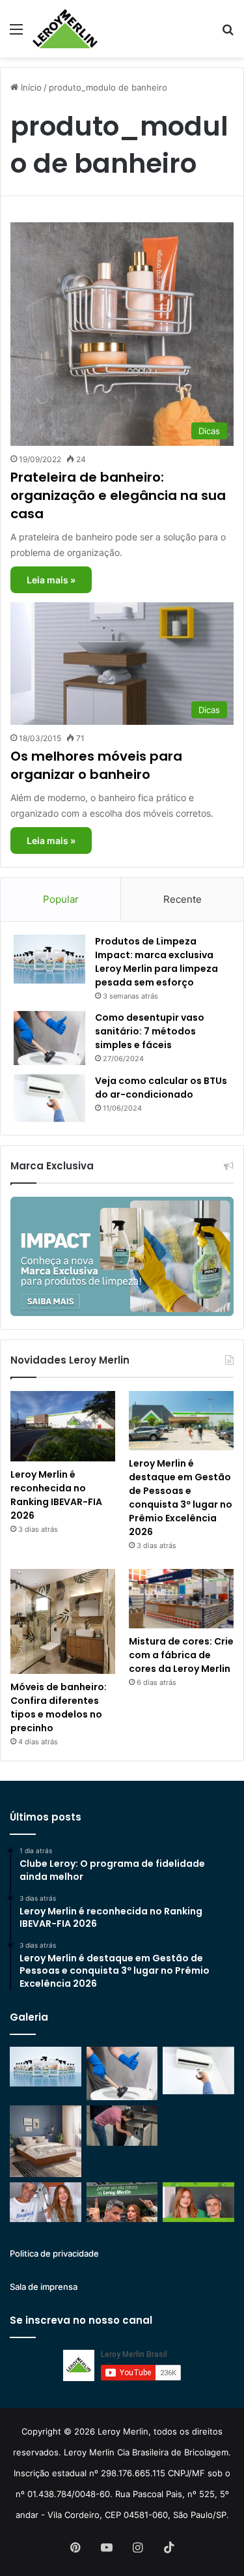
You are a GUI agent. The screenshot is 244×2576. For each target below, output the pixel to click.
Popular (61, 899)
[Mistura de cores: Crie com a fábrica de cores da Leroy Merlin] (181, 1599)
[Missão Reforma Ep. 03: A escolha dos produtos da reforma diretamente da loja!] (122, 2203)
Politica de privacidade (54, 2253)
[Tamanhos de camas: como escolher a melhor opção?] (46, 2141)
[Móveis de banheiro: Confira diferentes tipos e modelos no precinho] (63, 1621)
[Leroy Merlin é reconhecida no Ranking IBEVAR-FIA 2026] (63, 1426)
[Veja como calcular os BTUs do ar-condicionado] (49, 1098)
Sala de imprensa (44, 2287)
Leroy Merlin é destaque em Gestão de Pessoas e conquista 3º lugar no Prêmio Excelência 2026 (181, 1498)
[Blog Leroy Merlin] (65, 29)
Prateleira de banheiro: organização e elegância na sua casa (118, 495)
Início (30, 87)
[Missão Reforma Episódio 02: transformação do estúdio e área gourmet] (198, 2203)
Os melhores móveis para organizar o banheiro (96, 765)
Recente (183, 899)
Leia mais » (51, 580)
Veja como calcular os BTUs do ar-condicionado (161, 1088)
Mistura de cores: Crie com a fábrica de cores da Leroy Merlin (181, 1655)
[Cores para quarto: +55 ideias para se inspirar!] (198, 2132)
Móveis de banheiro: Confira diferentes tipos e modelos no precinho (59, 1707)
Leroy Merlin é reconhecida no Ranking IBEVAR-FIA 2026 (56, 1495)
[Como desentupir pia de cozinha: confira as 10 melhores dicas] (122, 2126)
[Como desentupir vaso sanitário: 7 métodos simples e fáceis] (49, 1038)
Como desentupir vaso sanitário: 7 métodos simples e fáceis (150, 1031)
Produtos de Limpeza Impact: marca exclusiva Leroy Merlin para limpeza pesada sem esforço (156, 962)
